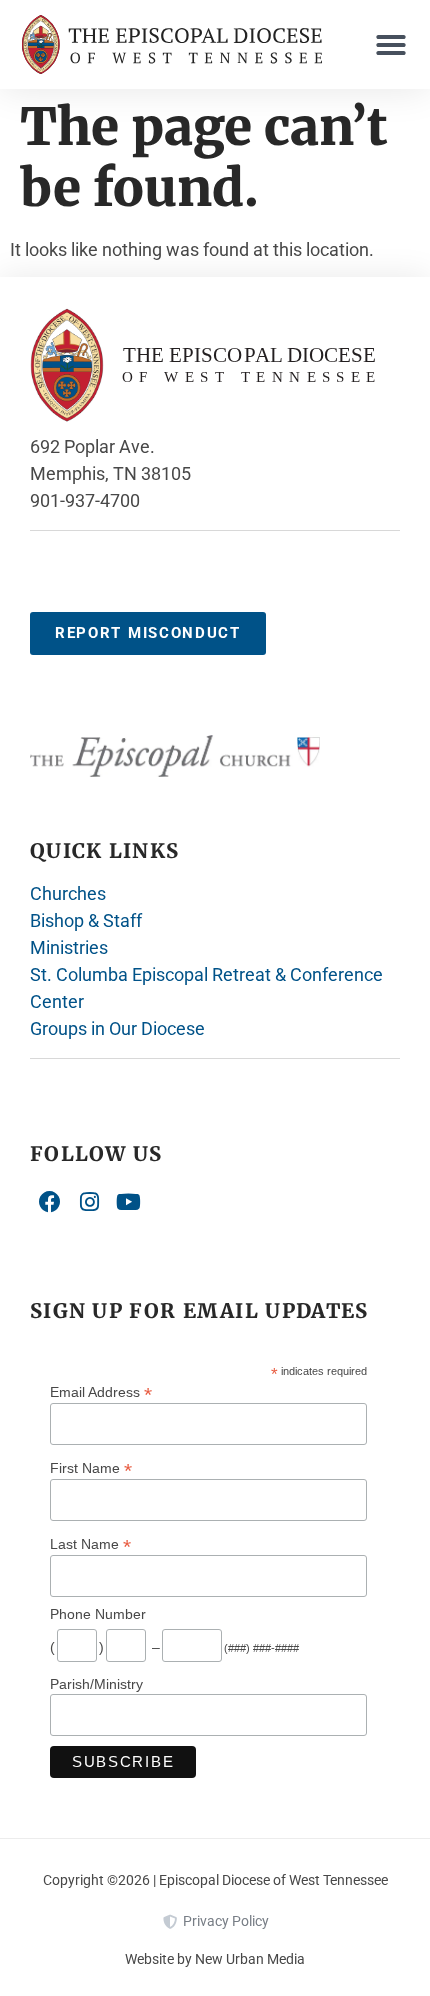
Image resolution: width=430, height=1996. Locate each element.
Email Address (101, 1391)
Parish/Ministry (96, 1684)
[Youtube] (129, 1203)
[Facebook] (50, 1203)
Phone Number (98, 1614)
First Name (91, 1467)
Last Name (90, 1543)
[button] (391, 45)
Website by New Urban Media (215, 1959)
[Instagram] (90, 1203)
